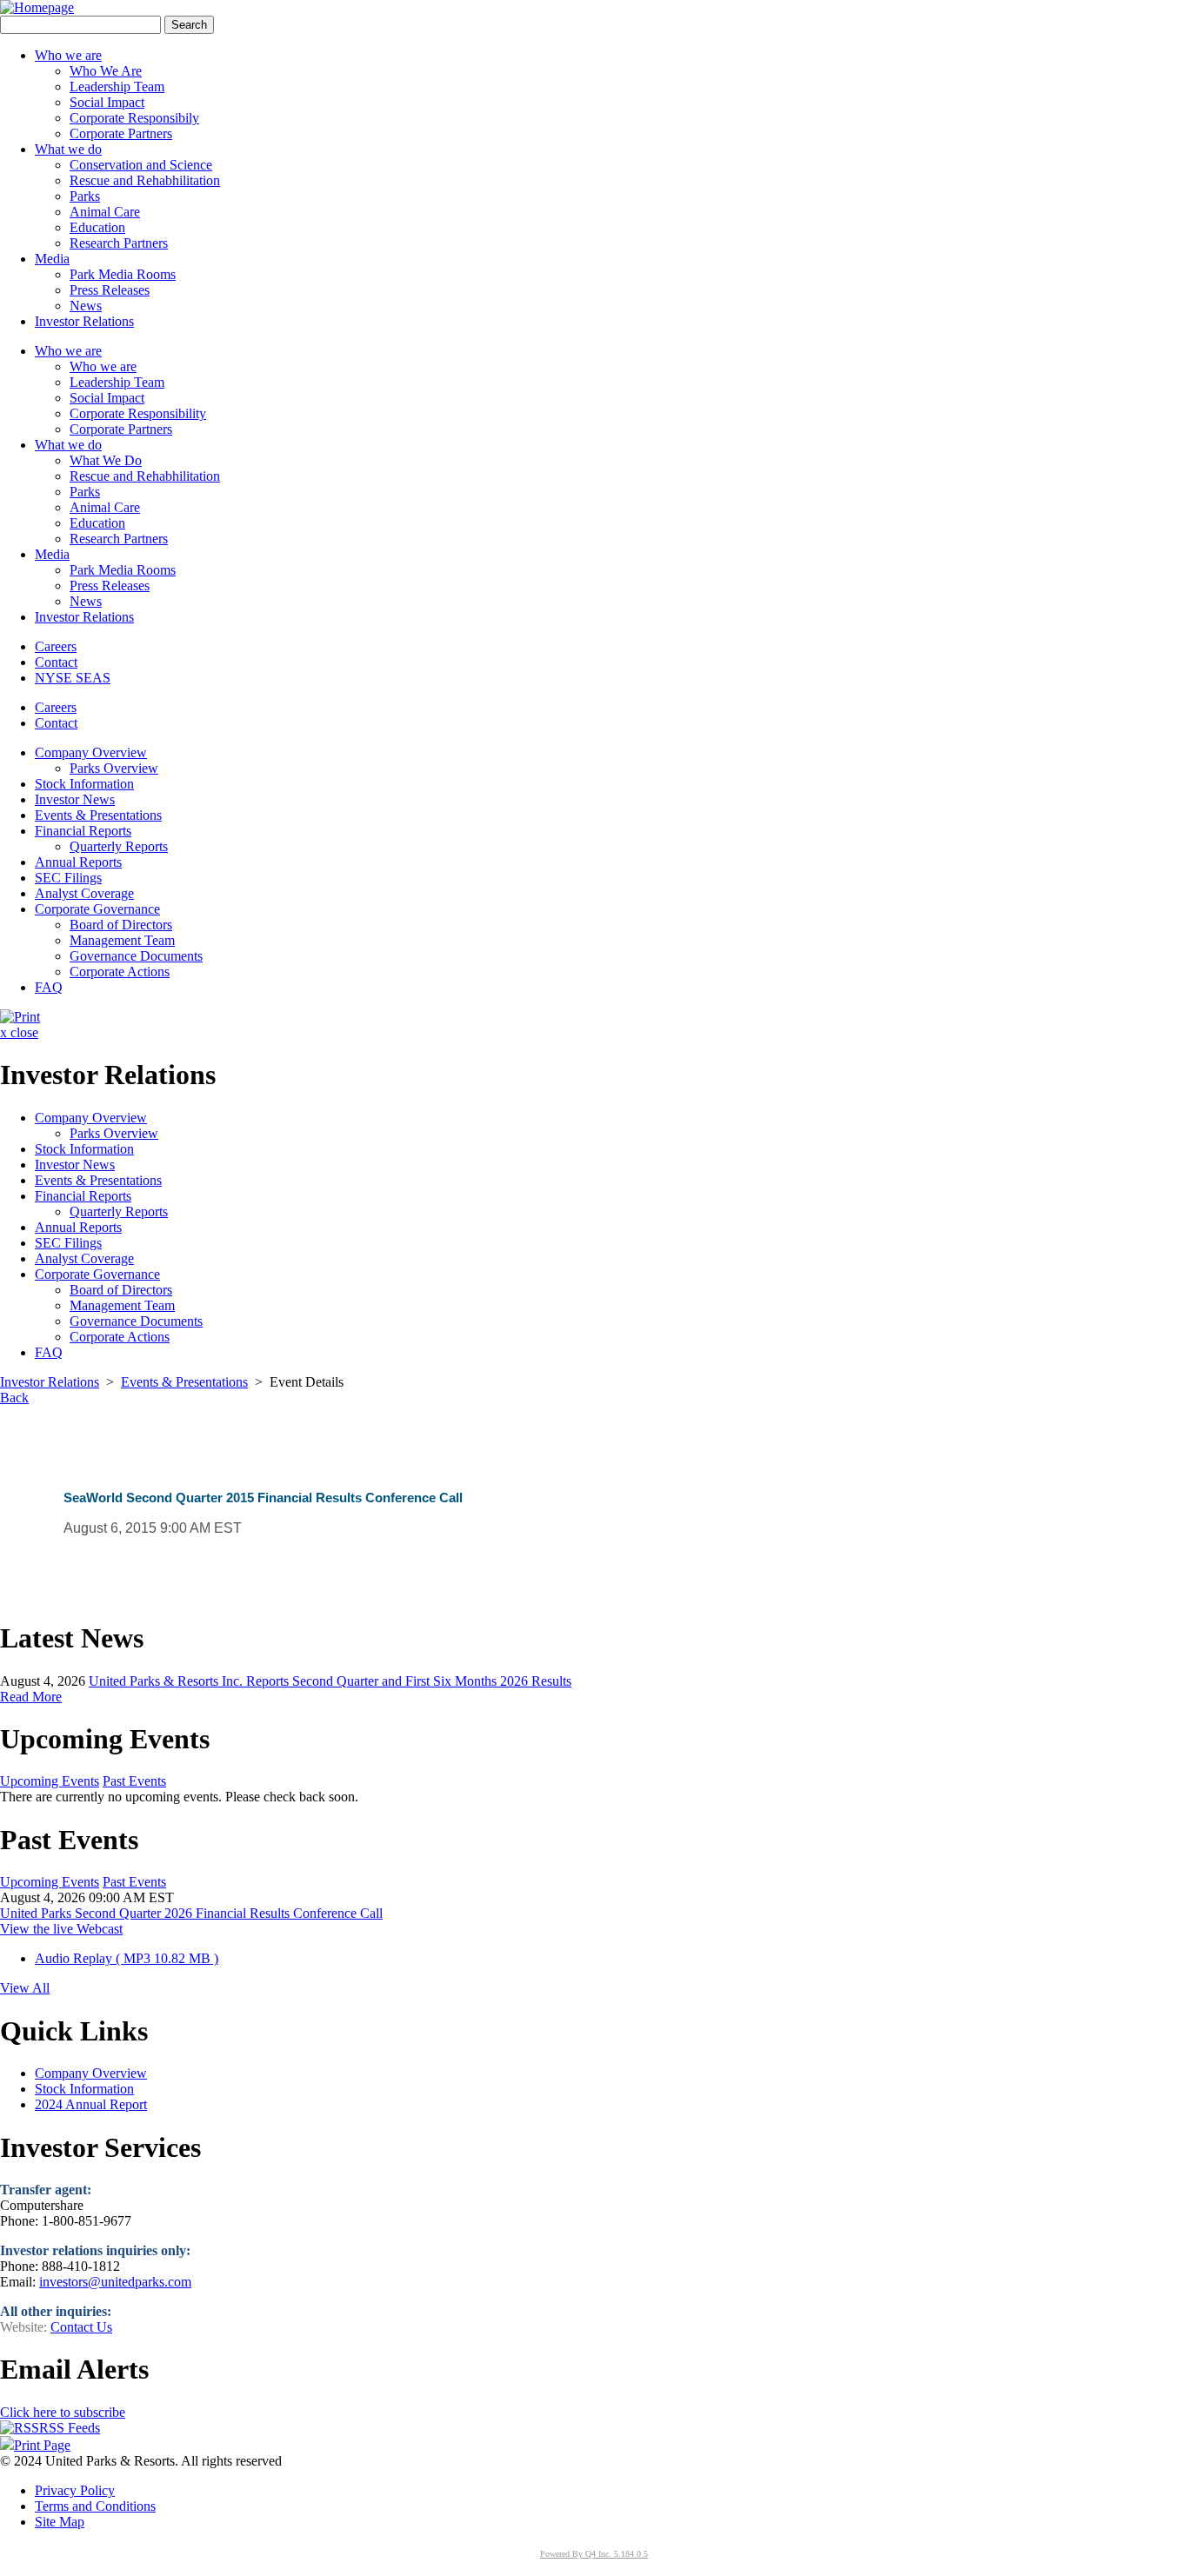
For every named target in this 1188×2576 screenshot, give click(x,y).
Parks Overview (114, 768)
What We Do (106, 460)
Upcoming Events (50, 1781)
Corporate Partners (121, 133)
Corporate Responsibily (134, 118)
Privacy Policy (75, 2490)
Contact (56, 662)
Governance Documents (136, 956)
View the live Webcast (61, 1929)
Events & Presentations (98, 815)
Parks (85, 196)
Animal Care (105, 212)
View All (25, 1988)
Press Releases (110, 290)
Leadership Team (117, 87)
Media (52, 554)
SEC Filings (68, 878)
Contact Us (81, 2327)
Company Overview (91, 752)
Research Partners (119, 243)
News (86, 306)
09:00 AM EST (131, 1897)
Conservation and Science (141, 165)
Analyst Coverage (84, 893)
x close (19, 1032)
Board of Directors (121, 925)
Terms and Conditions (95, 2506)
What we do (68, 445)
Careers (56, 646)
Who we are (68, 351)
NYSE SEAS (73, 678)
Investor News (75, 799)
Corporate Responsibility (138, 413)
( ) (127, 1958)
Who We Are (106, 71)
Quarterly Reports (119, 846)
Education (97, 227)
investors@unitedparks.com (115, 2282)
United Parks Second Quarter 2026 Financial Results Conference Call (191, 1913)
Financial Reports (83, 831)
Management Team (122, 940)
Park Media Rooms (123, 274)
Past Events (134, 1781)
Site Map (60, 2522)
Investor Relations (84, 617)
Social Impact (107, 102)
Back (14, 1398)
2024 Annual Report (91, 2104)
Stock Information (84, 784)
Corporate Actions (120, 972)
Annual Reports (78, 862)
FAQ (49, 987)
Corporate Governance (97, 909)
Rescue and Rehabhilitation (145, 180)
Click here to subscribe (63, 2412)
